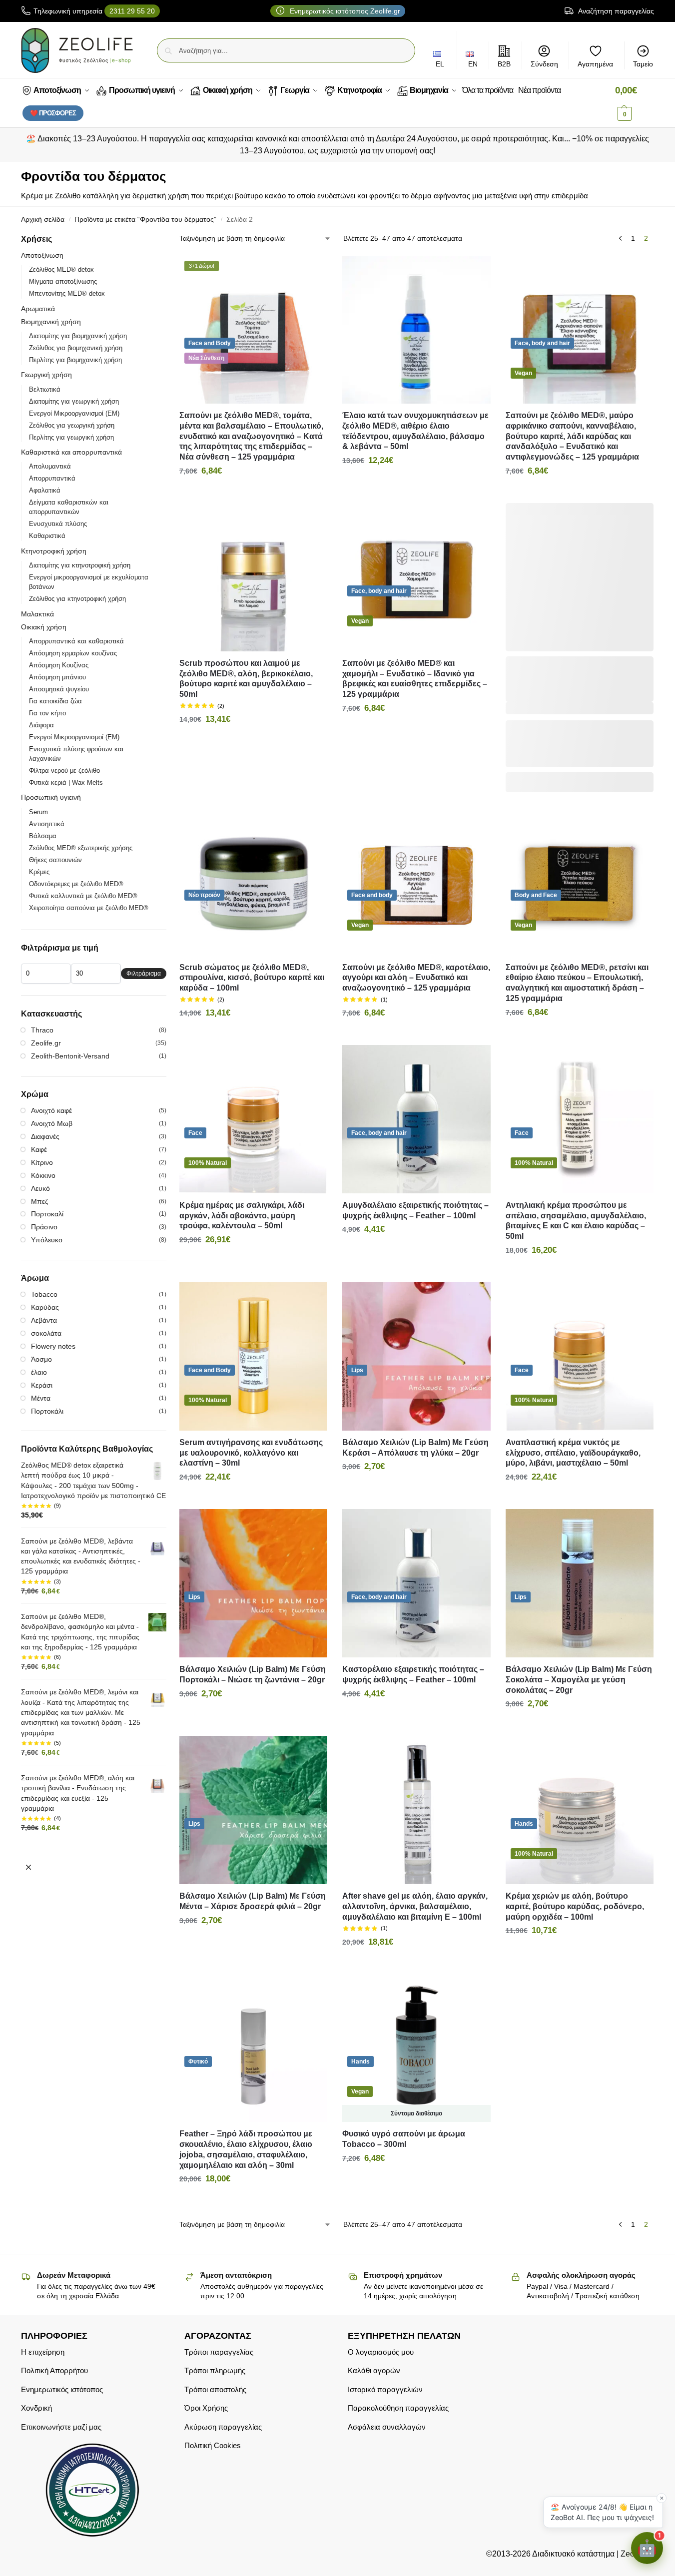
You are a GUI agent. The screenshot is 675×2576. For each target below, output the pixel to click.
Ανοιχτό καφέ (51, 1110)
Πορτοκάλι (47, 1411)
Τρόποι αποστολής (215, 2389)
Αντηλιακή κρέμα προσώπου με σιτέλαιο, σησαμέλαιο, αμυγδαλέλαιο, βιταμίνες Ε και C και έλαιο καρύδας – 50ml (576, 1221)
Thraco (42, 1030)
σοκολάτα (46, 1333)
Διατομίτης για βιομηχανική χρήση (78, 336)
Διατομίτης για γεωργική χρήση (74, 401)
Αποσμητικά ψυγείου (59, 689)
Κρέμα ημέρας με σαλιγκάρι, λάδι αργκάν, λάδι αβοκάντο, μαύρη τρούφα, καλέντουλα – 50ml (242, 1216)
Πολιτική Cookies (213, 2445)
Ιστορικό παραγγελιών (385, 2389)
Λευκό (40, 1188)
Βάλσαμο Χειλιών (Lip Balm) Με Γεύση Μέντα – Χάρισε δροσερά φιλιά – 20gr (253, 1901)
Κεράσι (42, 1385)
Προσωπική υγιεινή (51, 797)
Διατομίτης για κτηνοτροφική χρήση (80, 565)
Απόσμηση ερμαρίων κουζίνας (73, 653)
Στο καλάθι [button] (253, 493)
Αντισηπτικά (47, 824)
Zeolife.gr (46, 1043)
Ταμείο (643, 64)
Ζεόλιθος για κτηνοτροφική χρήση (77, 599)
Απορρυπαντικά (52, 478)
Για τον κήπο (47, 713)
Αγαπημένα (595, 64)
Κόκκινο (43, 1175)
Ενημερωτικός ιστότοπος (62, 2389)
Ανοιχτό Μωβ (52, 1123)
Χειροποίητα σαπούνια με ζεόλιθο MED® (89, 908)
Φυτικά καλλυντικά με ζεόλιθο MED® (83, 896)
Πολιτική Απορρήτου (54, 2370)
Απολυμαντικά (50, 466)
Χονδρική (36, 2408)
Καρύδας (45, 1307)
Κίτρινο (42, 1162)
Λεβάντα (44, 1320)
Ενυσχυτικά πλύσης (58, 524)
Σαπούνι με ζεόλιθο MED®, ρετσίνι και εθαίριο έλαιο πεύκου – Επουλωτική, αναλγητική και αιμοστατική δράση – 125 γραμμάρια (577, 983)
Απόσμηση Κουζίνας (59, 665)
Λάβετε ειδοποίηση (416, 2180)
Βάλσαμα (43, 836)
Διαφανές (45, 1136)
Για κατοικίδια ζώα (55, 701)
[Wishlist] (312, 271)
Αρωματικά (38, 309)
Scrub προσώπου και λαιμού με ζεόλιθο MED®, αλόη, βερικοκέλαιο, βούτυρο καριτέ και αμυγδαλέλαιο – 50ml (246, 679)
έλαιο (39, 1372)
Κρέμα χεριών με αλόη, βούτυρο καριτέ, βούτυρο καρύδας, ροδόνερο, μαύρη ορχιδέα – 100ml (575, 1906)
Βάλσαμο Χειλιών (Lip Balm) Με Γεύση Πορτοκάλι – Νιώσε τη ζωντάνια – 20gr (253, 1674)
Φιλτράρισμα (144, 974)
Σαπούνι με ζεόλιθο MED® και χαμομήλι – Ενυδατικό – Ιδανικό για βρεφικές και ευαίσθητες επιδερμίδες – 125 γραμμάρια (415, 679)
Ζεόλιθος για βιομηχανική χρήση (76, 348)
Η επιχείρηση (43, 2351)
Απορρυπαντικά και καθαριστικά (76, 641)
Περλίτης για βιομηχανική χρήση (75, 360)
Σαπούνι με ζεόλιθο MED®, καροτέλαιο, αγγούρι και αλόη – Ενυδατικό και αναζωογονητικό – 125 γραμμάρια (416, 978)
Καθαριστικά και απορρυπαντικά (71, 452)
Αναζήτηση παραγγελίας (615, 11)
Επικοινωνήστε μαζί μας (61, 2426)
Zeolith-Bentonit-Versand (70, 1056)
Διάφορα (41, 725)
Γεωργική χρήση (46, 375)
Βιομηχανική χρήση (51, 322)
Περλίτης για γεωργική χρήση (71, 437)
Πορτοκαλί (47, 1214)
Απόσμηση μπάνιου (57, 677)
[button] (635, 102)
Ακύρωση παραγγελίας (223, 2426)
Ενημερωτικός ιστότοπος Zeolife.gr (344, 11)
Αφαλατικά (45, 490)
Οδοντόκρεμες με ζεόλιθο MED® (76, 884)
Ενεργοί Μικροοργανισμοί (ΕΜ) (74, 413)
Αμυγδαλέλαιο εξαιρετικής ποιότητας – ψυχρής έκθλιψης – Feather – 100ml (415, 1210)
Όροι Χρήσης (206, 2408)
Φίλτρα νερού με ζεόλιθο (64, 771)
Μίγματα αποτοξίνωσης (63, 281)
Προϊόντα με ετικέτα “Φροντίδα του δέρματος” (145, 220)
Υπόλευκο (47, 1240)
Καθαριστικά (47, 536)
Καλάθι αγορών (374, 2370)
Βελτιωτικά (45, 389)
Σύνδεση (544, 64)
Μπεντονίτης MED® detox (67, 293)
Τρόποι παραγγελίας (219, 2351)
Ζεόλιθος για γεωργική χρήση (72, 425)
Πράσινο (44, 1227)
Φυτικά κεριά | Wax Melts (66, 782)
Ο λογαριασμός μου (381, 2351)
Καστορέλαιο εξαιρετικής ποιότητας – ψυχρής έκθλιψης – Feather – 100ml (413, 1674)
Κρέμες (39, 872)
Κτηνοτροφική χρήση (54, 551)
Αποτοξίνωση (42, 255)
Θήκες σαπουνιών (55, 860)
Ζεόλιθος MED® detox (61, 269)
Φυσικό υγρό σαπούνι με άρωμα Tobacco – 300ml (404, 2139)
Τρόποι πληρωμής (215, 2370)
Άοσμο (41, 1359)
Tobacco (44, 1294)
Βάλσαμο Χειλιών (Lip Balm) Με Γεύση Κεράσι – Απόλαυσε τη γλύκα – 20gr (415, 1448)
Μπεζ (39, 1201)
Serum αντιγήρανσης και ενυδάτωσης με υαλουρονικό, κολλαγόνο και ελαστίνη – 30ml (251, 1453)
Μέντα (41, 1398)
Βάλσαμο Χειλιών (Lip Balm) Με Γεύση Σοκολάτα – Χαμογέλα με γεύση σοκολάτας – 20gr (579, 1680)
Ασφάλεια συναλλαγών (387, 2426)
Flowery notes (53, 1346)
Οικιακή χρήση (44, 627)
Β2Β (504, 64)
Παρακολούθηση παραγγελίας (398, 2408)
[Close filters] (28, 1867)
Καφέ (39, 1149)
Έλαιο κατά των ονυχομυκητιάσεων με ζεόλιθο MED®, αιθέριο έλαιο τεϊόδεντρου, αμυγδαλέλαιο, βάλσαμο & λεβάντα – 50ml (415, 431)
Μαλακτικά (37, 614)
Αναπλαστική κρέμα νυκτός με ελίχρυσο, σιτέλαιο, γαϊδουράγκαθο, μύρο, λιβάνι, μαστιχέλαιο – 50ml (573, 1453)
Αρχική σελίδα (43, 220)
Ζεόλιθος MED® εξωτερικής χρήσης (81, 848)
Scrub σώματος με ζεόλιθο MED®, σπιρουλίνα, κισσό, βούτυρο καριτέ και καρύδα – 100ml (252, 978)
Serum (38, 812)
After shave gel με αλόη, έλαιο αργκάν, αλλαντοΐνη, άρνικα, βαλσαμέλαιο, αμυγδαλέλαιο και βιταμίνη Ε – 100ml (415, 1906)
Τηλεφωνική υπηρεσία (94, 11)
